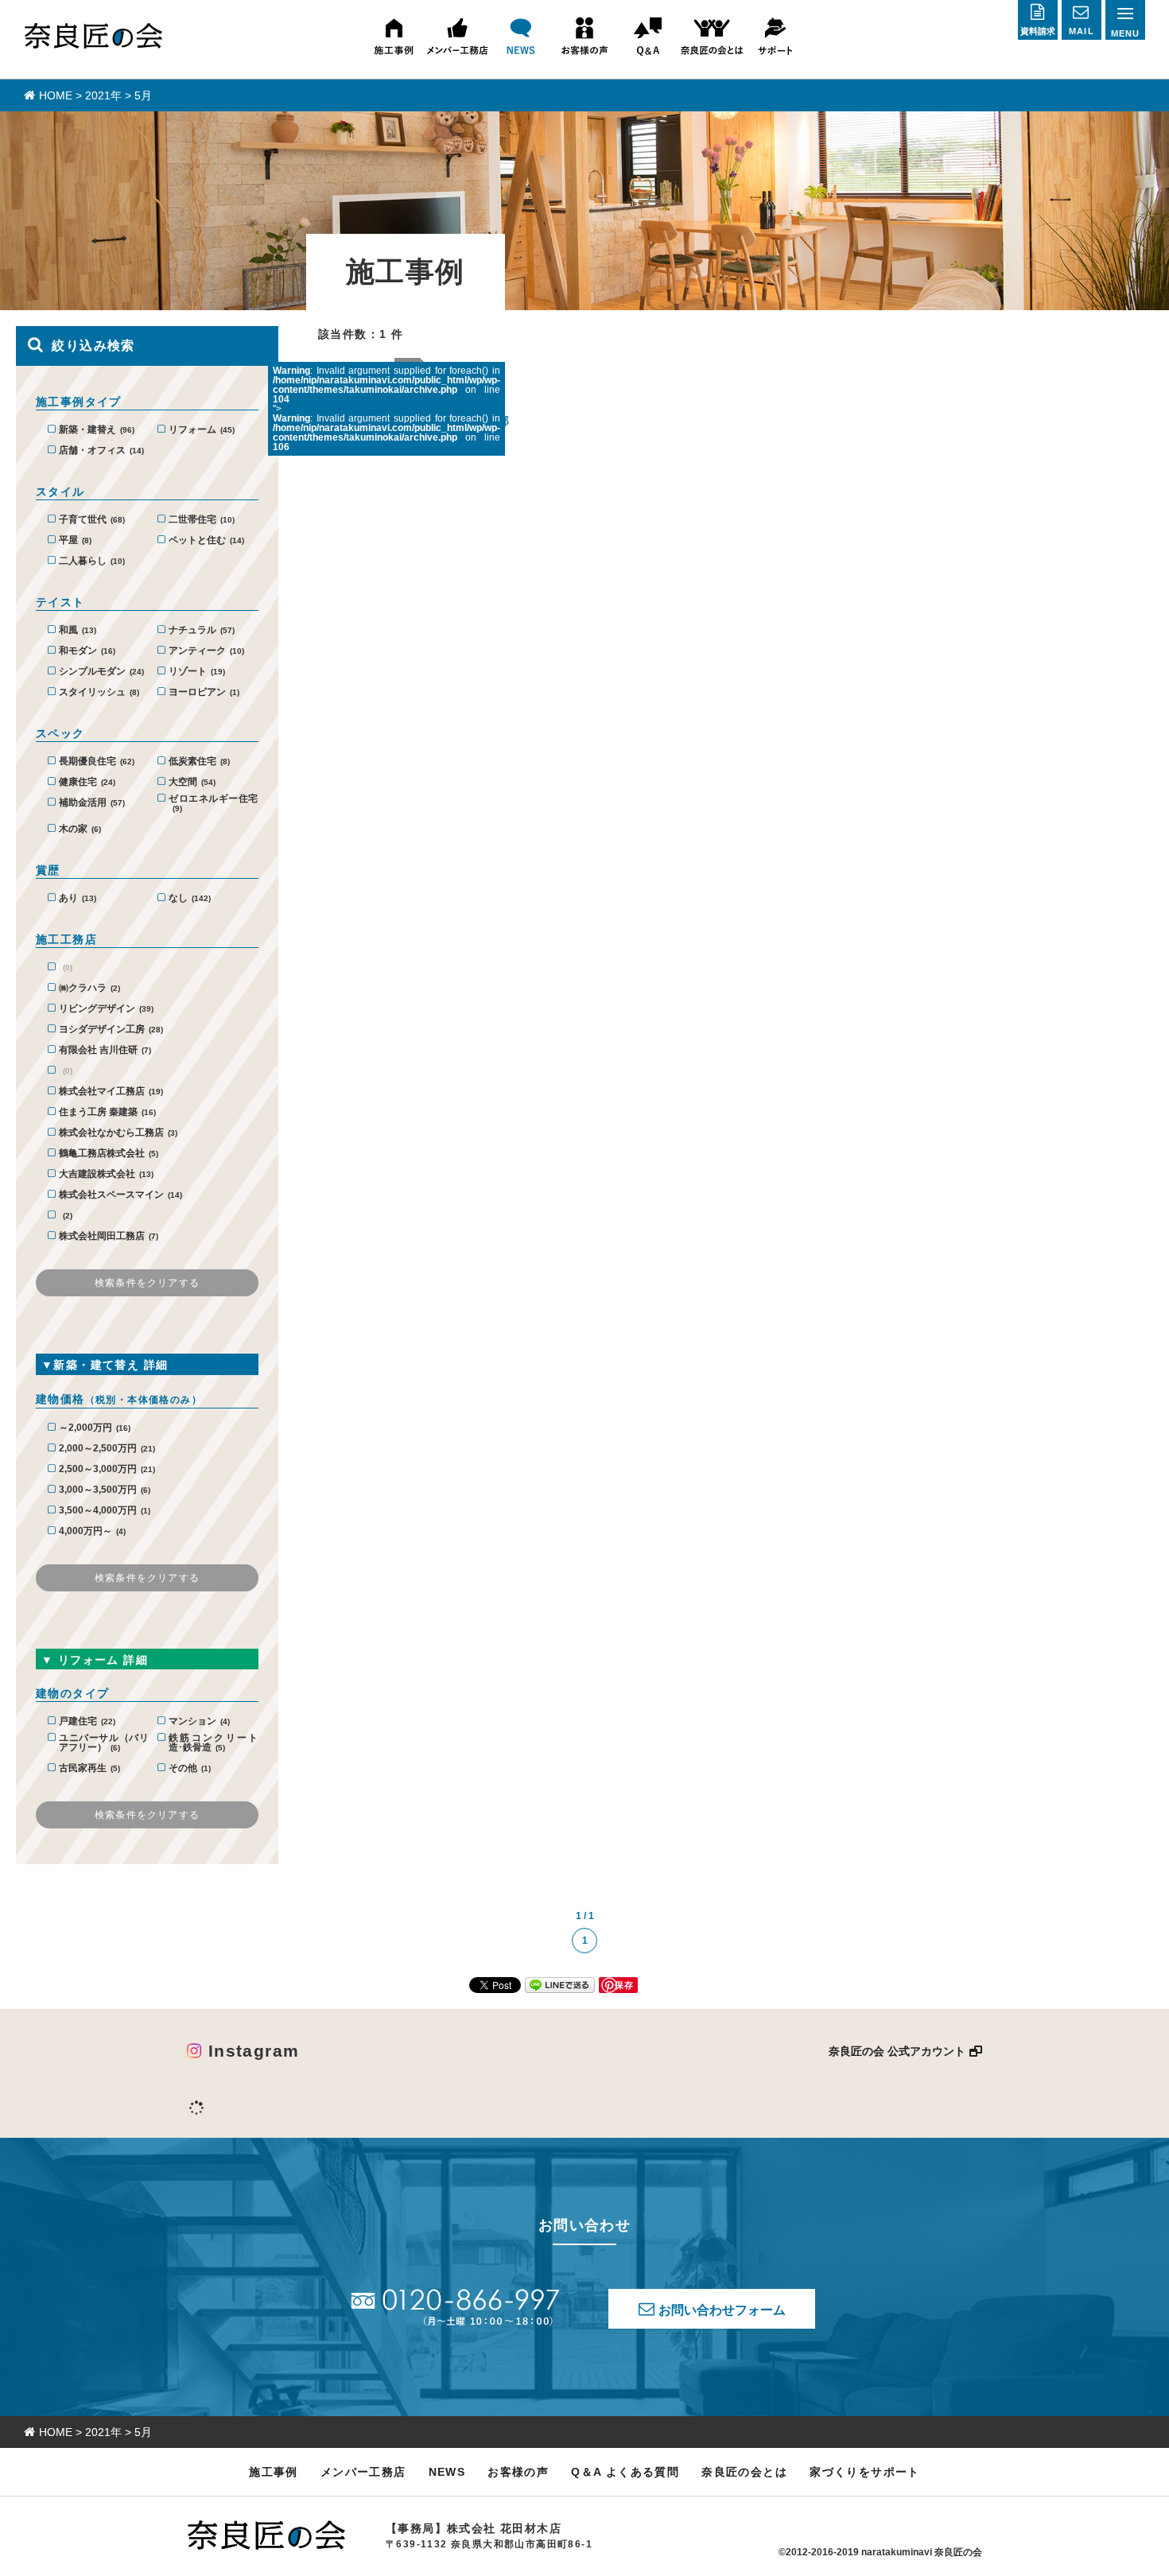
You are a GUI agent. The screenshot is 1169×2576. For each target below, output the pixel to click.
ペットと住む (206, 540)
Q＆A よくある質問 (625, 2472)
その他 (190, 1768)
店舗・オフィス (101, 451)
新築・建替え (97, 430)
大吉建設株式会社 (106, 1174)
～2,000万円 (95, 1428)
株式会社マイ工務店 (111, 1092)
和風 (78, 630)
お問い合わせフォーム (722, 2310)
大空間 (192, 782)
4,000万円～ (92, 1531)
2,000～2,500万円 (107, 1449)
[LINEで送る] (560, 1984)
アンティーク (206, 651)
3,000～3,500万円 (105, 1490)
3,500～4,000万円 (105, 1511)
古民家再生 (89, 1768)
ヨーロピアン (204, 692)
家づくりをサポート (865, 2472)
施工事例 (274, 2472)
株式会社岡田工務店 (109, 1236)
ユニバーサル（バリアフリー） (103, 1743)
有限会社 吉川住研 (105, 1050)
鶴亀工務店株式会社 (109, 1154)
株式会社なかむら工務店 (118, 1133)
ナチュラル (202, 630)
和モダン (87, 651)
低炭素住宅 (199, 762)
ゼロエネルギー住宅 (213, 803)
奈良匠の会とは (744, 2472)
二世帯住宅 (202, 520)
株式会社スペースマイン (120, 1195)
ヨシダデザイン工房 (111, 1030)
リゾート (197, 672)
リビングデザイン (106, 1009)
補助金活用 (92, 803)
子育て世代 (92, 520)
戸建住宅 (87, 1721)
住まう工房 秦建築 (107, 1112)
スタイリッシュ (99, 692)
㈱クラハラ (89, 988)
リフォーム (202, 430)
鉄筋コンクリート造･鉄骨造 (213, 1743)
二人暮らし (92, 561)
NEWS (447, 2472)
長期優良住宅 (97, 762)
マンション (199, 1721)
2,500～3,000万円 (107, 1469)
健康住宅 (87, 782)
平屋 (75, 540)
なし (190, 898)
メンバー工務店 (363, 2472)
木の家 (80, 829)
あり (78, 898)
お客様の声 (518, 2472)
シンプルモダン (101, 672)
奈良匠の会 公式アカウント (897, 2051)
